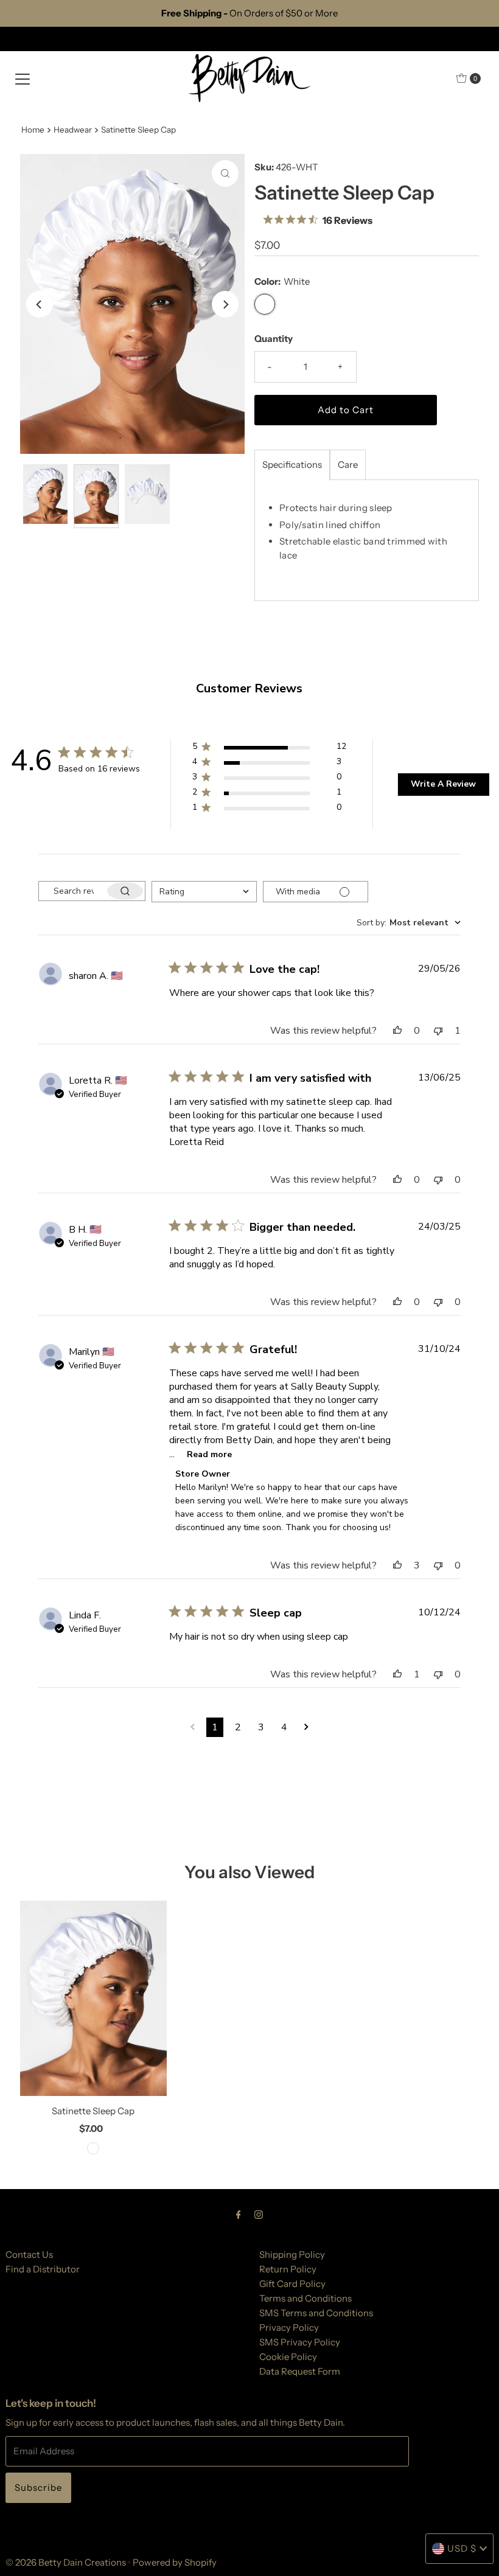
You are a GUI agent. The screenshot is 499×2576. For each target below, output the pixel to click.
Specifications (292, 465)
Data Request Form (300, 2371)
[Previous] (40, 304)
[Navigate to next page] (306, 1727)
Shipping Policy (292, 2254)
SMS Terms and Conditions (316, 2313)
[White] (93, 2148)
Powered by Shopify (175, 2562)
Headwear (73, 130)
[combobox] (204, 892)
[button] (269, 749)
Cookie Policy (288, 2357)
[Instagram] (259, 2215)
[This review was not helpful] (438, 1031)
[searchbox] (72, 891)
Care (348, 465)
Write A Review (443, 784)
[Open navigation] (23, 78)
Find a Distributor (43, 2269)
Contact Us (29, 2254)
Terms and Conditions (305, 2298)
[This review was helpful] (397, 1031)
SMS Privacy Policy (300, 2342)
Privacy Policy (289, 2327)
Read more (209, 1454)
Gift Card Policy (292, 2284)
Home (33, 130)
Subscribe (38, 2487)
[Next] (225, 304)
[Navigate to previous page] (193, 1727)
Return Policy (288, 2269)
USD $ (462, 2548)
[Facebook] (239, 2215)
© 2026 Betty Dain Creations (66, 2562)
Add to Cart (346, 410)
